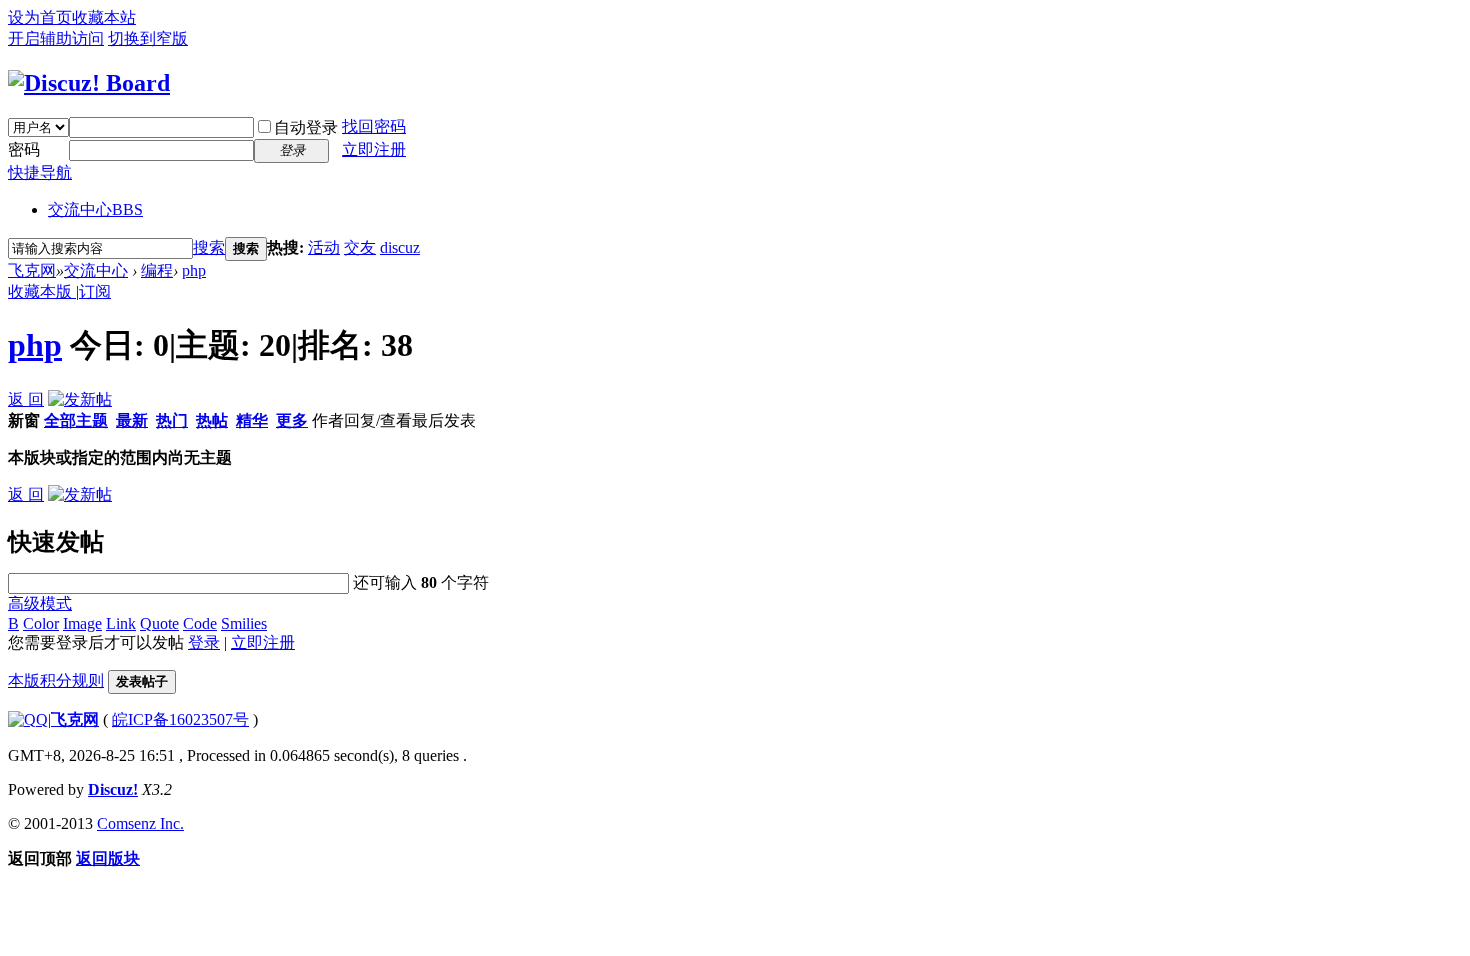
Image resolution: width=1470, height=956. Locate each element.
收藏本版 (42, 291)
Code (200, 623)
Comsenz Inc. (140, 823)
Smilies (244, 623)
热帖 (212, 420)
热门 (172, 420)
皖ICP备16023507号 (180, 719)
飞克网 (32, 270)
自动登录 (306, 127)
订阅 (95, 291)
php (194, 270)
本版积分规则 (56, 680)
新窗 (24, 420)
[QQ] (28, 719)
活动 (324, 247)
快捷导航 (40, 172)
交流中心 (95, 209)
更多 (292, 420)
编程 (157, 270)
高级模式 (40, 603)
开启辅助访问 (56, 38)
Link (121, 623)
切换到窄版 (148, 38)
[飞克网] (89, 83)
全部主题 (76, 420)
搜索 (209, 247)
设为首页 (40, 17)
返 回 (26, 399)
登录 (204, 642)
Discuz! (113, 789)
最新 (132, 420)
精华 (252, 420)
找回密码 (374, 126)
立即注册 (374, 149)
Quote (159, 623)
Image (82, 623)
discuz (400, 247)
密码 (24, 149)
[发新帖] (80, 399)
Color (41, 623)
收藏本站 (104, 17)
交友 (360, 247)
